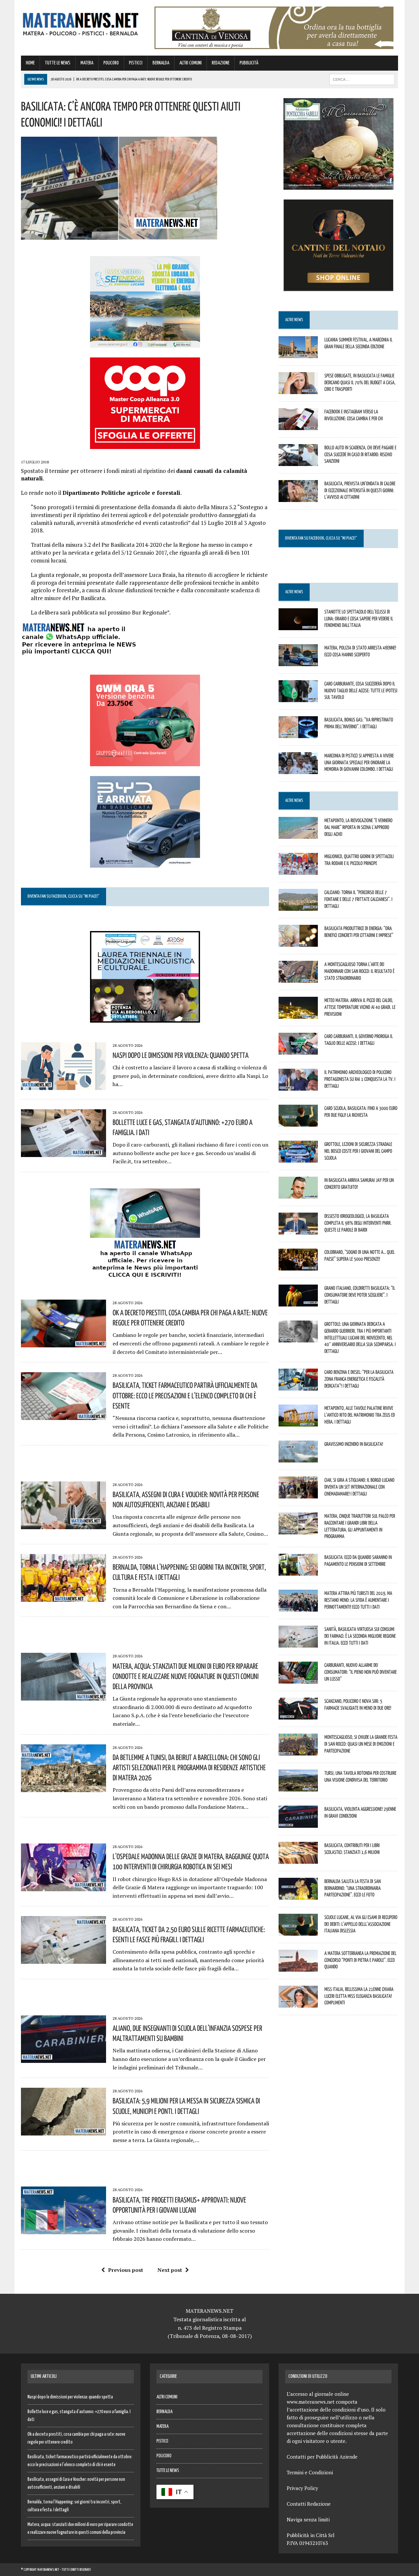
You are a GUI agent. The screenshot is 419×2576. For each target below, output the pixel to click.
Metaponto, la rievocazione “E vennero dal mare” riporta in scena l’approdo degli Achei (358, 827)
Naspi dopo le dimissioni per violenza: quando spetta (181, 1055)
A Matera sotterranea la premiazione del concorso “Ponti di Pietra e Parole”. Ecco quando (360, 1960)
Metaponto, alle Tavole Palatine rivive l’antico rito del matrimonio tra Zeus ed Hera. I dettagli (360, 1415)
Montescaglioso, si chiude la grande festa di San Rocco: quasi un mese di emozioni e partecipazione (361, 1744)
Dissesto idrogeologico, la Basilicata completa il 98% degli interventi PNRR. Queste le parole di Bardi (358, 1223)
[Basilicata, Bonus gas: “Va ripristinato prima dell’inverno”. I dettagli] (298, 734)
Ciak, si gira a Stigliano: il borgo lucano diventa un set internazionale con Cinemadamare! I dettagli (359, 1487)
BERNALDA (161, 63)
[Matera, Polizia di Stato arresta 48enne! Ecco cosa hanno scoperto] (298, 662)
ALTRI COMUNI (191, 63)
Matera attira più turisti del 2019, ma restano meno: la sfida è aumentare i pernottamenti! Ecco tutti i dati (358, 1600)
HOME (30, 63)
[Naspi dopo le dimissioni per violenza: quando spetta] (64, 1085)
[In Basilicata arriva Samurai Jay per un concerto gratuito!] (298, 1194)
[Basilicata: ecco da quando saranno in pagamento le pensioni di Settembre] (298, 1571)
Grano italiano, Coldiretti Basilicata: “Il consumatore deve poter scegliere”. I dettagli (360, 1295)
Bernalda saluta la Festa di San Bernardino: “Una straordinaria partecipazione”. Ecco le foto (353, 1888)
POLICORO (111, 63)
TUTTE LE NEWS (58, 63)
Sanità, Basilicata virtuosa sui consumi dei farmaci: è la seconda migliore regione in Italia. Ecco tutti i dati (360, 1636)
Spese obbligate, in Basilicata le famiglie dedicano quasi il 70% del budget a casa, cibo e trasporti (360, 382)
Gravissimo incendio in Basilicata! (354, 1444)
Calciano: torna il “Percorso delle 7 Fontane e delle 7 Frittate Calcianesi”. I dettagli (358, 899)
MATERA (87, 63)
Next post (170, 2270)
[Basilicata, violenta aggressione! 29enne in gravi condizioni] (298, 1823)
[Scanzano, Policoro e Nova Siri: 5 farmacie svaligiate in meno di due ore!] (298, 1715)
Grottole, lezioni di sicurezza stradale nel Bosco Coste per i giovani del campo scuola (358, 1151)
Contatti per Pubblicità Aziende (322, 2457)
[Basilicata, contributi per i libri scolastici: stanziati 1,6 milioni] (298, 1859)
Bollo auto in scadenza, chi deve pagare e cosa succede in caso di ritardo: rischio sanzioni (360, 454)
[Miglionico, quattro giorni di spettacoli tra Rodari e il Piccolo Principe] (298, 870)
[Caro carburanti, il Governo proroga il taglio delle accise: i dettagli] (298, 1050)
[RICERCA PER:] (362, 79)
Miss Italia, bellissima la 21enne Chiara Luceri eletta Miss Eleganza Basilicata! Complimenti (359, 1996)
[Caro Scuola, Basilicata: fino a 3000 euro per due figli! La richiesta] (298, 1122)
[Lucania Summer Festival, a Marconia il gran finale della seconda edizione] (298, 354)
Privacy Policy (302, 2488)
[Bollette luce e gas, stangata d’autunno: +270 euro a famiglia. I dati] (64, 1152)
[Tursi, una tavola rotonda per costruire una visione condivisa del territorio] (298, 1787)
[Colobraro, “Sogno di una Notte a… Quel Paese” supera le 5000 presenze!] (298, 1266)
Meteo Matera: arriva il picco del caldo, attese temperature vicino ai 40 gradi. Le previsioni (360, 1007)
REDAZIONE (221, 63)
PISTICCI (136, 63)
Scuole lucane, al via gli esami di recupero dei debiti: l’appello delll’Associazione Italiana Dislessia (361, 1924)
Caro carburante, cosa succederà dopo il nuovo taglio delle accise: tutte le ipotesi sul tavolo (361, 690)
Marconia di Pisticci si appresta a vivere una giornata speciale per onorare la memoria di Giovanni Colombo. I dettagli (359, 762)
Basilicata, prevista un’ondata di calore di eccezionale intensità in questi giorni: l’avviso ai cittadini (360, 490)
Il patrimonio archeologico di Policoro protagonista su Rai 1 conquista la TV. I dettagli (360, 1079)
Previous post (126, 2270)
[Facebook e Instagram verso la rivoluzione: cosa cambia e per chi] (298, 425)
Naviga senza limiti (308, 2519)
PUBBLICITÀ (249, 63)
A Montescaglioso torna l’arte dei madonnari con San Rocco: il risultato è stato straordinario (359, 971)
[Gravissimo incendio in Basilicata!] (298, 1458)
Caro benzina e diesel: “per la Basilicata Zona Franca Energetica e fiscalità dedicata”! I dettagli (359, 1379)
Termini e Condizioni (310, 2472)
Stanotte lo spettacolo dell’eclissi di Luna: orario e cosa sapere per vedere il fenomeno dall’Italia (359, 618)
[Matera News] (81, 22)
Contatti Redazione (309, 2504)
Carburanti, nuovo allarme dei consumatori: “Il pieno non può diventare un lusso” (361, 1672)
